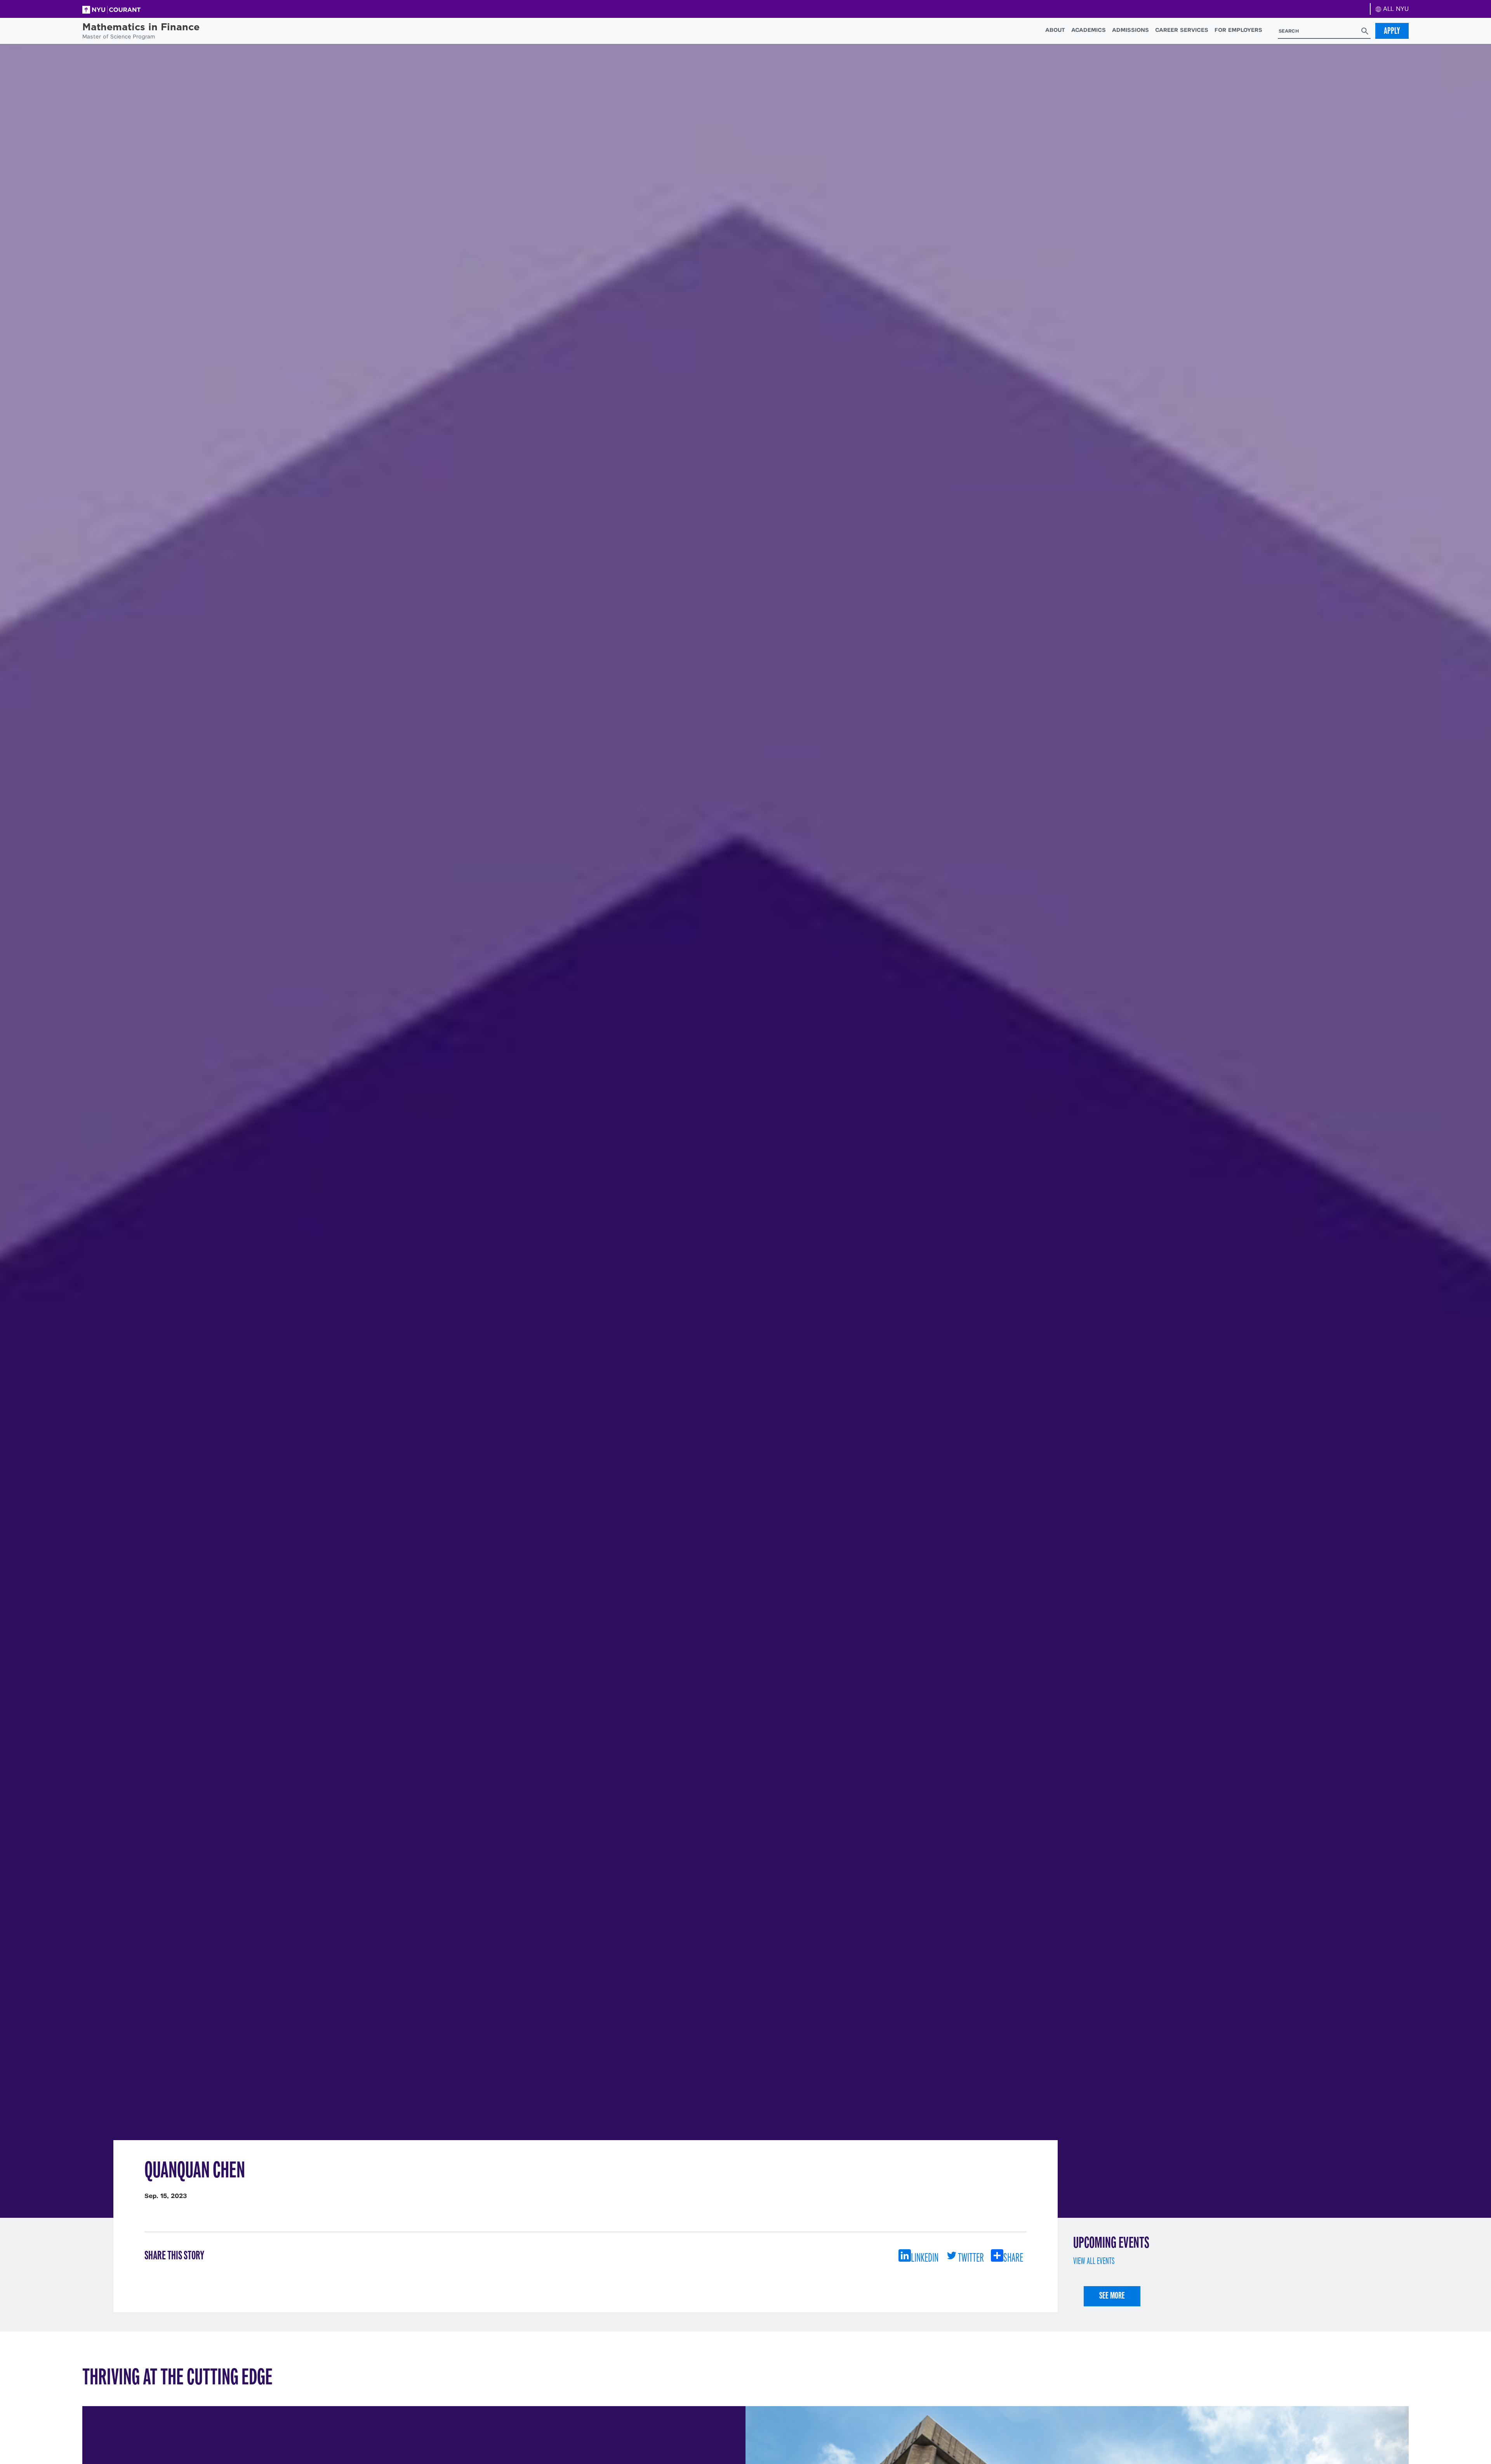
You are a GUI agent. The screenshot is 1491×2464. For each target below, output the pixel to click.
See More (1112, 2295)
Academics (1089, 30)
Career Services (1182, 30)
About (1055, 30)
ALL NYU (1395, 9)
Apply (1392, 31)
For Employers (1238, 30)
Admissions (1130, 30)
